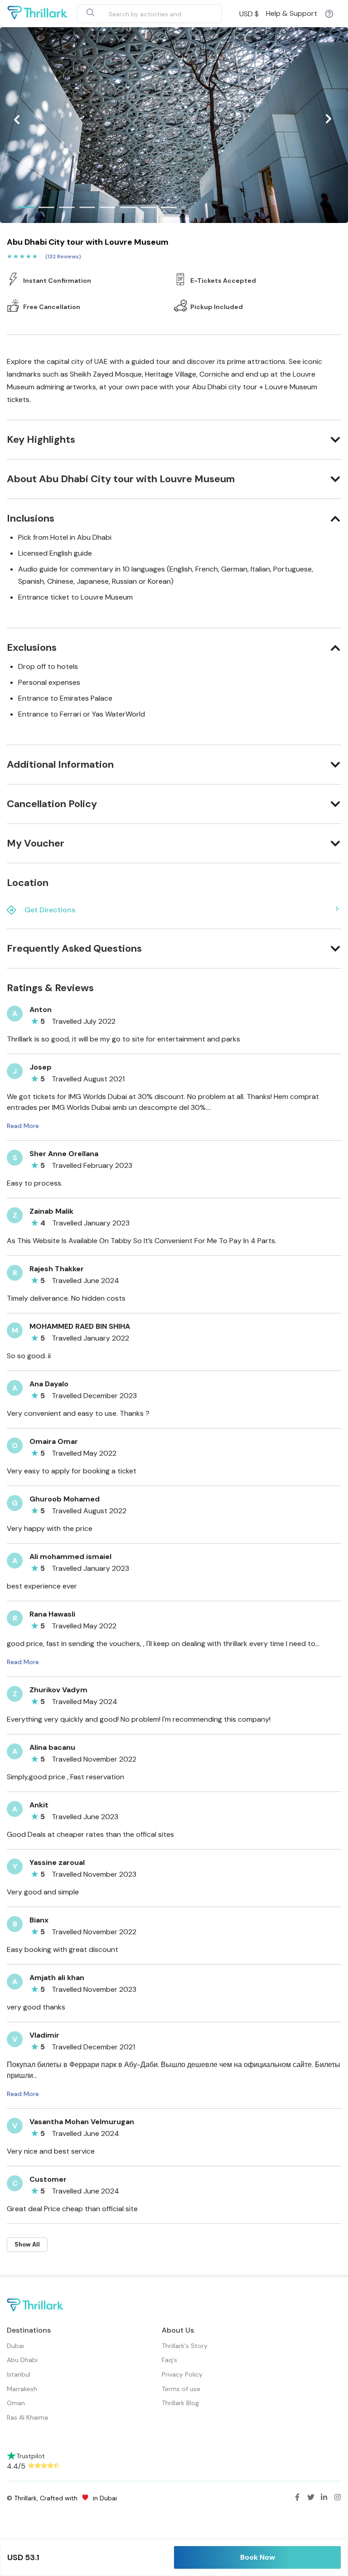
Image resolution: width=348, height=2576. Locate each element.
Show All (27, 2244)
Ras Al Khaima (27, 2417)
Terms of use (181, 2389)
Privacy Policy (182, 2374)
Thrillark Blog (180, 2403)
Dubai (15, 2346)
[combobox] (139, 14)
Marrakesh (22, 2389)
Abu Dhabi (22, 2360)
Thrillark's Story (185, 2346)
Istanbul (19, 2374)
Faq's (169, 2360)
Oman (16, 2403)
